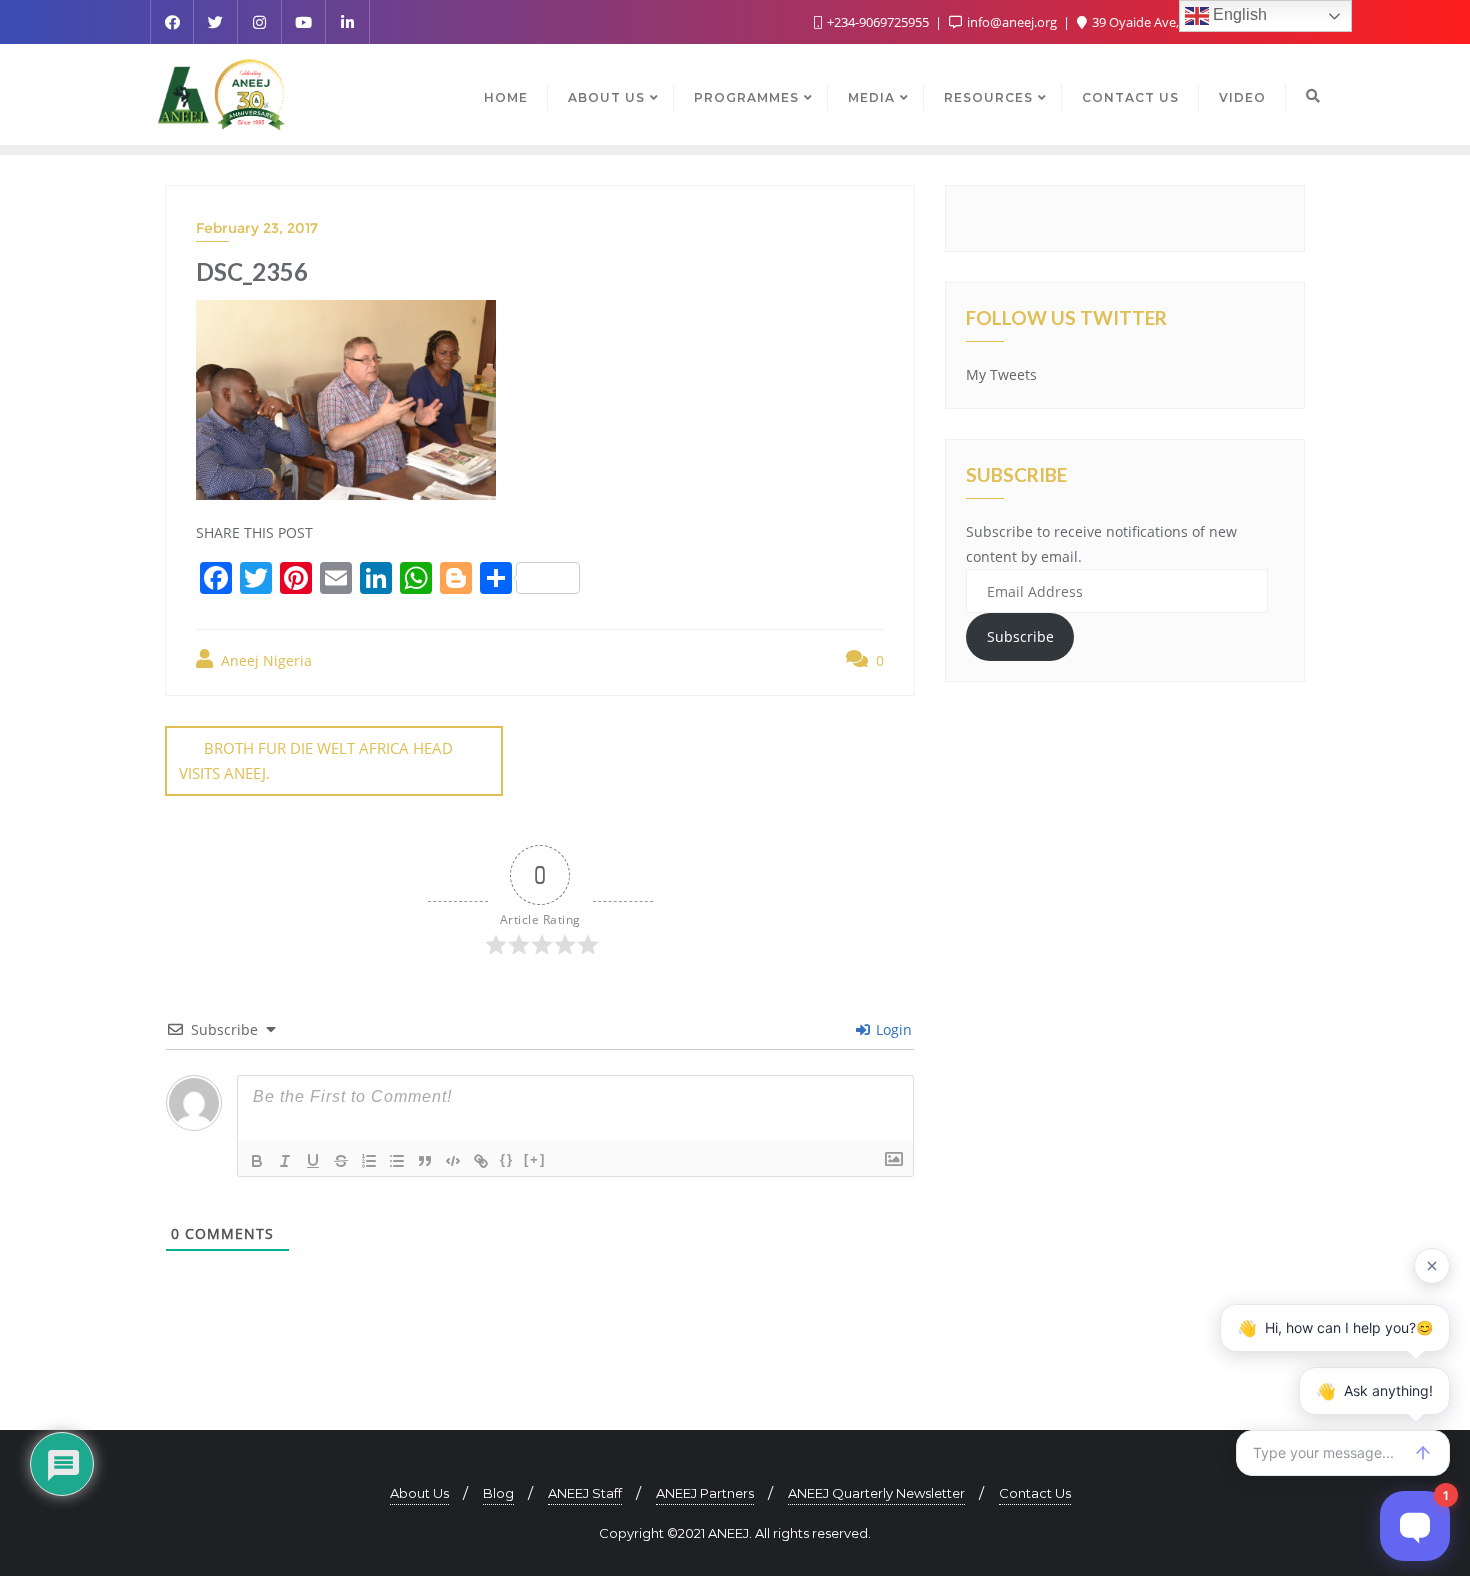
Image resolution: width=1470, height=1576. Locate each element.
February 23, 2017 (257, 228)
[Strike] (341, 1161)
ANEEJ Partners (705, 1493)
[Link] (481, 1161)
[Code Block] (453, 1161)
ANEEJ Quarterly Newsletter (876, 1493)
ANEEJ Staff (585, 1493)
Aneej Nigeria (264, 660)
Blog (498, 1493)
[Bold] (257, 1161)
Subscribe (1020, 636)
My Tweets (1001, 374)
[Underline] (313, 1161)
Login (892, 1029)
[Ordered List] (369, 1161)
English (1238, 14)
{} (507, 1159)
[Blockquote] (425, 1161)
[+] (535, 1159)
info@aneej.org (1012, 22)
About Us (419, 1493)
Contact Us (1035, 1493)
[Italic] (285, 1161)
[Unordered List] (397, 1161)
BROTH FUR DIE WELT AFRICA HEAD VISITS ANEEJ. (316, 760)
